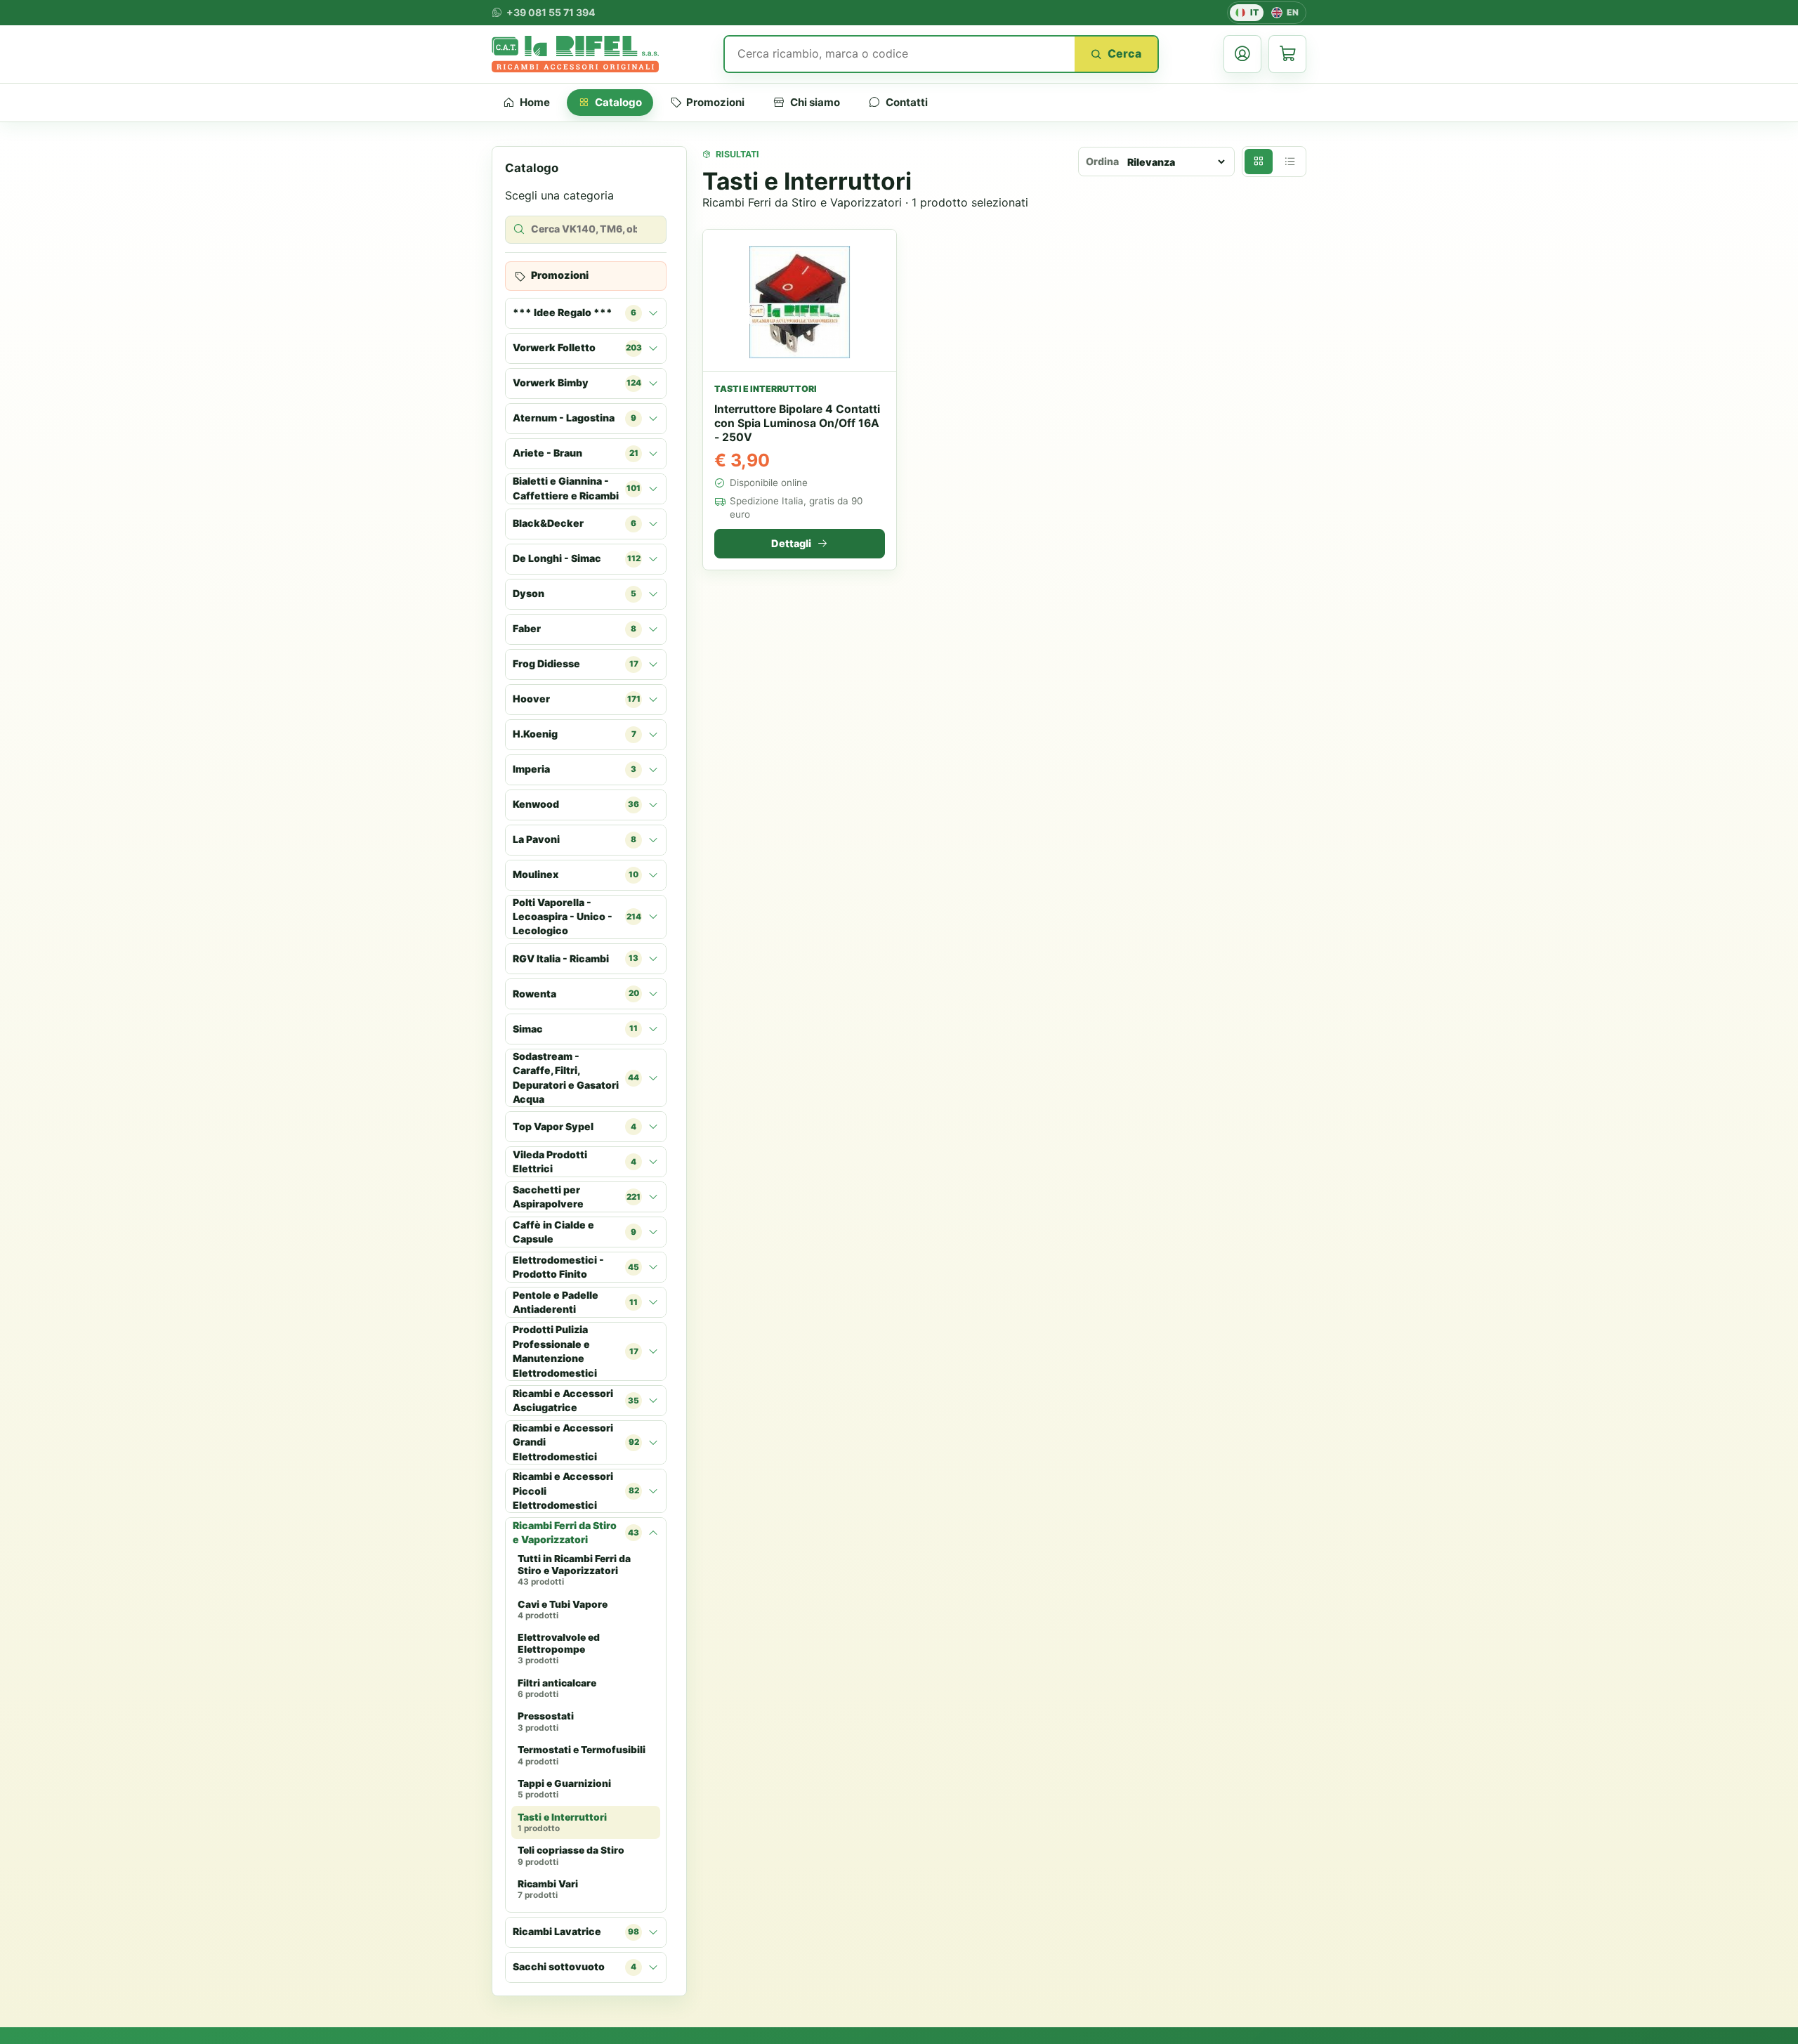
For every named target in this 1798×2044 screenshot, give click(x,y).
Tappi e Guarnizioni (564, 1789)
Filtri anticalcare (557, 1689)
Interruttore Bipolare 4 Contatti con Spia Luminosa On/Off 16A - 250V (797, 423)
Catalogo (618, 102)
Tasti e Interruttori (562, 1823)
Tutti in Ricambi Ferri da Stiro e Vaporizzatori (574, 1570)
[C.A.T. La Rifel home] (575, 54)
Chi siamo (815, 102)
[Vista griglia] (1259, 162)
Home (535, 102)
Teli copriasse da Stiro (571, 1856)
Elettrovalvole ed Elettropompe (559, 1649)
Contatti (907, 102)
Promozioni (715, 102)
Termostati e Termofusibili (582, 1755)
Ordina (1102, 161)
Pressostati (546, 1722)
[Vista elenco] (1290, 162)
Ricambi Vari (548, 1889)
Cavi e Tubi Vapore (563, 1610)
